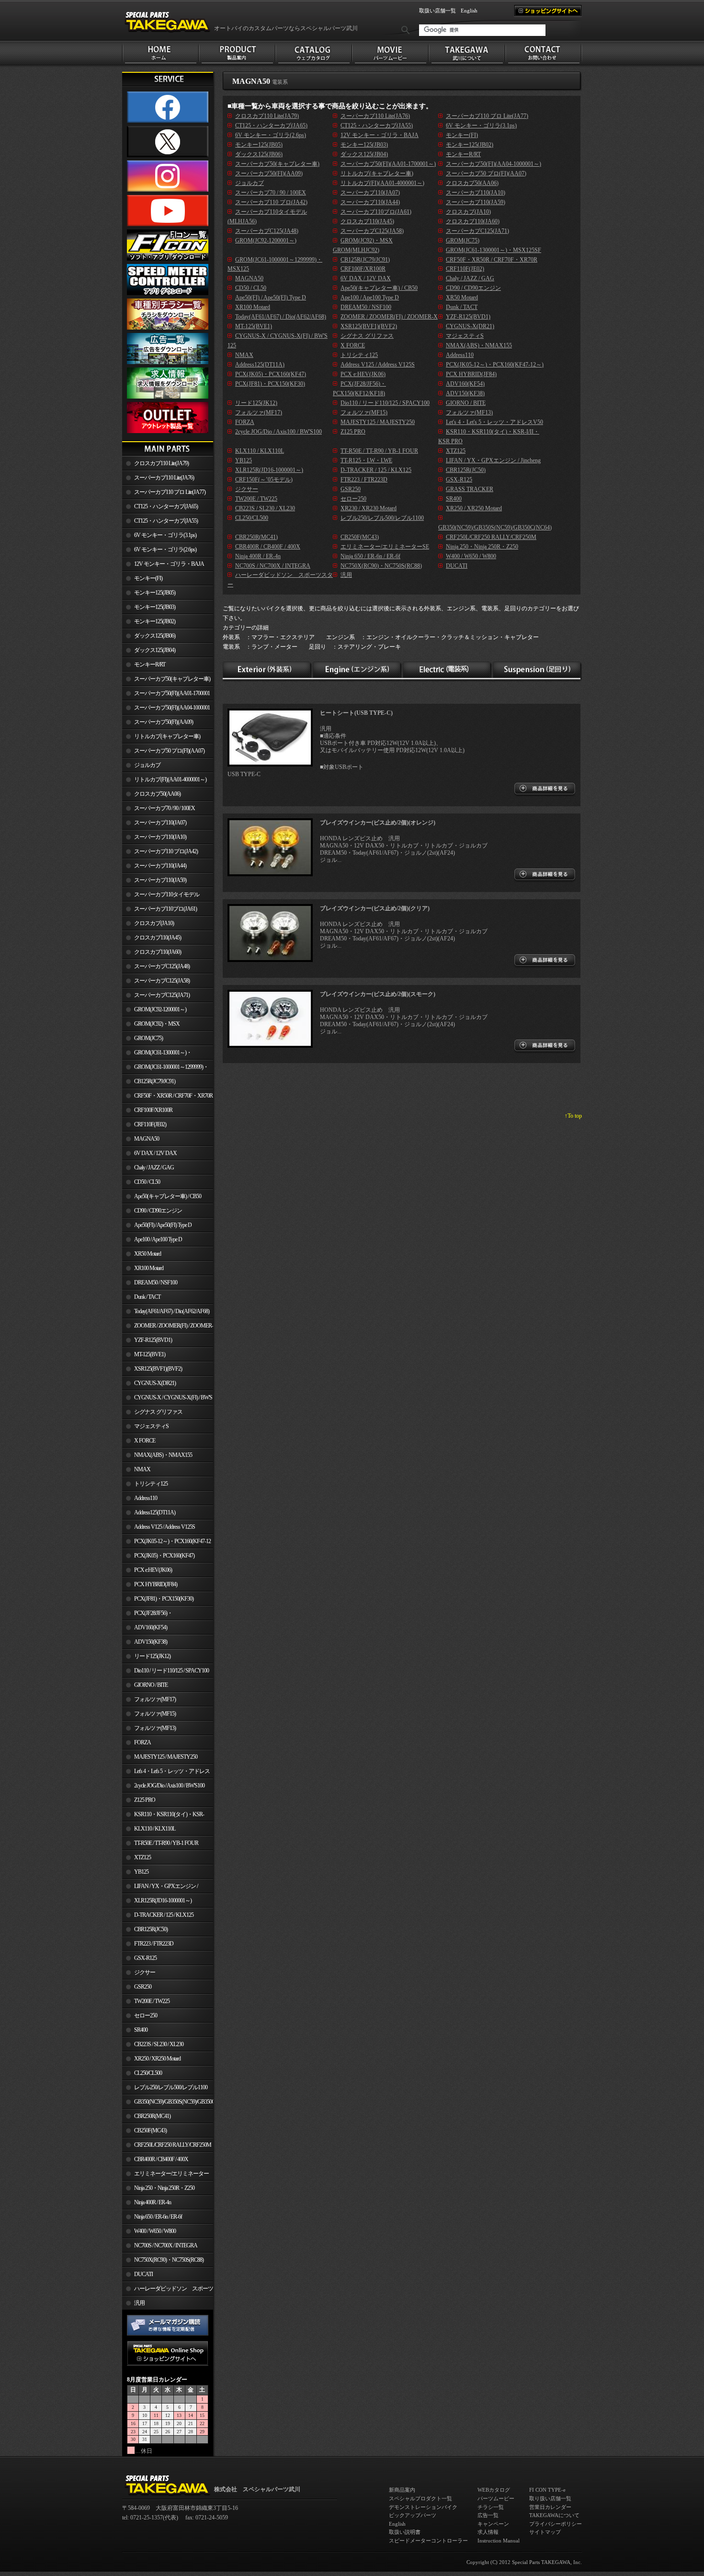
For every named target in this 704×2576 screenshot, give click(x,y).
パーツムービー (496, 2498)
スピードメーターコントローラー (428, 2541)
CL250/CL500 (148, 2073)
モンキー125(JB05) (155, 593)
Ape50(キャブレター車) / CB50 (168, 1196)
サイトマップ (545, 2532)
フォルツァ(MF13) (155, 1728)
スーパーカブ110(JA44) (160, 866)
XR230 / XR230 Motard (369, 508)
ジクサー (145, 1972)
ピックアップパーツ (413, 2515)
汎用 (139, 2303)
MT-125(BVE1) (150, 1354)
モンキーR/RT (150, 664)
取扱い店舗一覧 (437, 11)
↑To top (573, 1116)
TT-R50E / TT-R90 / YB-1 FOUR (166, 1843)
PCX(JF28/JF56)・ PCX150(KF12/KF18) (147, 1615)
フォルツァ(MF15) (155, 1714)
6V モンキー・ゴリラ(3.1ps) (165, 535)
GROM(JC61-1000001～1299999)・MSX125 (165, 1069)
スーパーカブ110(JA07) (160, 823)
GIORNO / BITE (151, 1685)
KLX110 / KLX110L (155, 1829)
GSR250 (143, 1987)
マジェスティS (151, 1426)
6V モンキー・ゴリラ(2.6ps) (165, 550)
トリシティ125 (151, 1484)
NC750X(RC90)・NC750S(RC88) (169, 2260)
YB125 (141, 1872)
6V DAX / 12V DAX (155, 1153)
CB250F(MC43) (150, 2130)
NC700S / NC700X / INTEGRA (166, 2245)
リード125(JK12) (152, 1656)
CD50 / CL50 (147, 1182)
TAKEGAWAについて (554, 2515)
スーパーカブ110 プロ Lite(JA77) (170, 492)
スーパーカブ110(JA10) (160, 837)
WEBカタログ (494, 2490)
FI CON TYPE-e (547, 2490)
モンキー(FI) (148, 578)
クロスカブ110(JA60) (158, 952)
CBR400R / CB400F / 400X (161, 2159)
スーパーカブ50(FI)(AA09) (164, 722)
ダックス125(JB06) (155, 636)
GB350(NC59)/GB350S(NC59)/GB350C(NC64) (174, 2102)
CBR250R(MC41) (152, 2116)
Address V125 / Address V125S (165, 1527)
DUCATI (143, 2274)
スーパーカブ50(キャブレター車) (172, 679)
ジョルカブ (147, 765)
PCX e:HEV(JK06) (153, 1570)
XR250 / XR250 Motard (157, 2059)
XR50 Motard (148, 1254)
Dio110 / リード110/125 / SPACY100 (171, 1671)
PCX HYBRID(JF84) (156, 1584)
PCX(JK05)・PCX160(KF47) (164, 1556)
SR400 (141, 2030)
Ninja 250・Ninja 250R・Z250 (164, 2188)
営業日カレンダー (550, 2507)
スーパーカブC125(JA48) (162, 966)
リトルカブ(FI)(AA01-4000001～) (170, 779)
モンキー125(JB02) (155, 621)
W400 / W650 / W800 (155, 2231)
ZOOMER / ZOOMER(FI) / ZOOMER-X (168, 1328)
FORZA (142, 1742)
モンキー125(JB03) (155, 607)
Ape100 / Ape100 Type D (158, 1239)
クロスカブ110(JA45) (158, 938)
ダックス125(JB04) (155, 650)
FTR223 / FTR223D (154, 1944)
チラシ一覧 (491, 2507)
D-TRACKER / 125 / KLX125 (164, 1915)
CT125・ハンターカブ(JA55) (166, 521)
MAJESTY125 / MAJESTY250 (166, 1757)
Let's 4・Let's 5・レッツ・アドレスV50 (166, 1773)
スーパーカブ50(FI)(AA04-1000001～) (166, 710)
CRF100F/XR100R (153, 1110)
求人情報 (488, 2532)
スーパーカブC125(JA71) (162, 995)
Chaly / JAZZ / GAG (154, 1168)
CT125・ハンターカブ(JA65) (166, 506)
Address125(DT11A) (155, 1512)
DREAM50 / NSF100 (156, 1282)
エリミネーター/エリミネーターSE (165, 2175)
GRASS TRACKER (470, 489)
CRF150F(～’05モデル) (264, 480)
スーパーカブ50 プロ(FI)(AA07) (169, 751)
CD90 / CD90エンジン (158, 1211)
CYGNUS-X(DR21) (155, 1383)
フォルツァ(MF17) (155, 1699)
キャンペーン (493, 2524)
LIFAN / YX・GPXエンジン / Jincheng (160, 1888)
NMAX (142, 1469)
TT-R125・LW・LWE (366, 460)
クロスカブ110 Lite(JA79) (161, 463)
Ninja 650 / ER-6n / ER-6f (158, 2217)
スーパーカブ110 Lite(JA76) (164, 478)
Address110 (146, 1498)
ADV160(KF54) (151, 1627)
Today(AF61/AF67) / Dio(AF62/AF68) (172, 1311)
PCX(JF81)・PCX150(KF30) (164, 1599)
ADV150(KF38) (151, 1642)
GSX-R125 (145, 1958)
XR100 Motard (149, 1268)
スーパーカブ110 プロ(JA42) (166, 851)
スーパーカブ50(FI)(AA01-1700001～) (166, 695)
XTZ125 (142, 1857)
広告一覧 (488, 2515)
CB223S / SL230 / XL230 (159, 2044)
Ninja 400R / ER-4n (153, 2202)
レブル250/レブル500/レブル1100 (171, 2087)
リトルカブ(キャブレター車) (167, 736)
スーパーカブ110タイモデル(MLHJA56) (161, 896)
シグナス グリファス (158, 1412)
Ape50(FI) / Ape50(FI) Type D (163, 1225)
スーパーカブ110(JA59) (160, 880)
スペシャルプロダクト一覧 (420, 2498)
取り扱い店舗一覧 (550, 2498)
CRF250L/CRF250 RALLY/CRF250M (173, 2145)
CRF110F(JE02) (150, 1124)
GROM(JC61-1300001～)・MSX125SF (157, 1054)
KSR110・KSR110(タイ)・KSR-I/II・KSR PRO (163, 1816)
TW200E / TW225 (152, 2001)
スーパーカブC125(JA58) (162, 981)
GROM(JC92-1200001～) (160, 1009)
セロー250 (146, 2015)
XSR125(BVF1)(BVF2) (158, 1369)
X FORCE (145, 1441)
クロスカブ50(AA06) (157, 794)
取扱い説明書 (405, 2532)
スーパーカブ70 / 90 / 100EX (165, 808)
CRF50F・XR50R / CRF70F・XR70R (173, 1096)
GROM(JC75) (148, 1038)
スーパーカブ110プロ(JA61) (165, 909)
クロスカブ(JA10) (154, 923)
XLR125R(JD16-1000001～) (163, 1901)
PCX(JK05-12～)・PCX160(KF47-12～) (166, 1543)
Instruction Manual (499, 2541)
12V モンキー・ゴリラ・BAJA (169, 564)
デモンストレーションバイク (423, 2507)
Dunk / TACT (147, 1297)
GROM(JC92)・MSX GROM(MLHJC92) (151, 1026)
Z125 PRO (145, 1800)
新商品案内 (402, 2490)
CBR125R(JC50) (151, 1929)
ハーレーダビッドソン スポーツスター (168, 2290)
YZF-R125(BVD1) (153, 1340)
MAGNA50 (147, 1139)
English (469, 11)
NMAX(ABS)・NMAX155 (163, 1455)
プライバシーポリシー (556, 2524)
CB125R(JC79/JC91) (155, 1081)
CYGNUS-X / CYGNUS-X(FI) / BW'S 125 (167, 1399)
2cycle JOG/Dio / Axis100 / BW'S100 (169, 1786)
